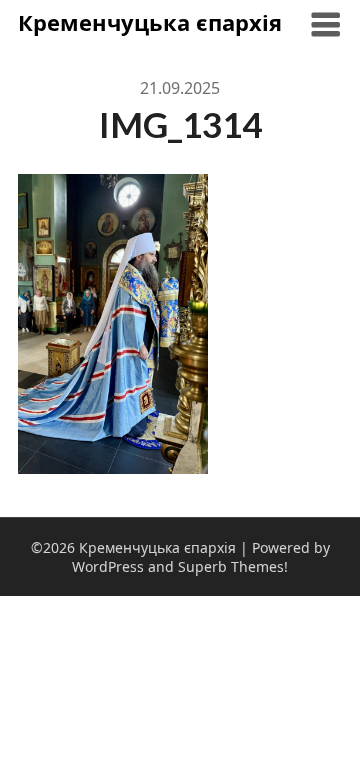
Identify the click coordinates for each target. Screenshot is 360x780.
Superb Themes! (233, 566)
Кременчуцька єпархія (150, 22)
